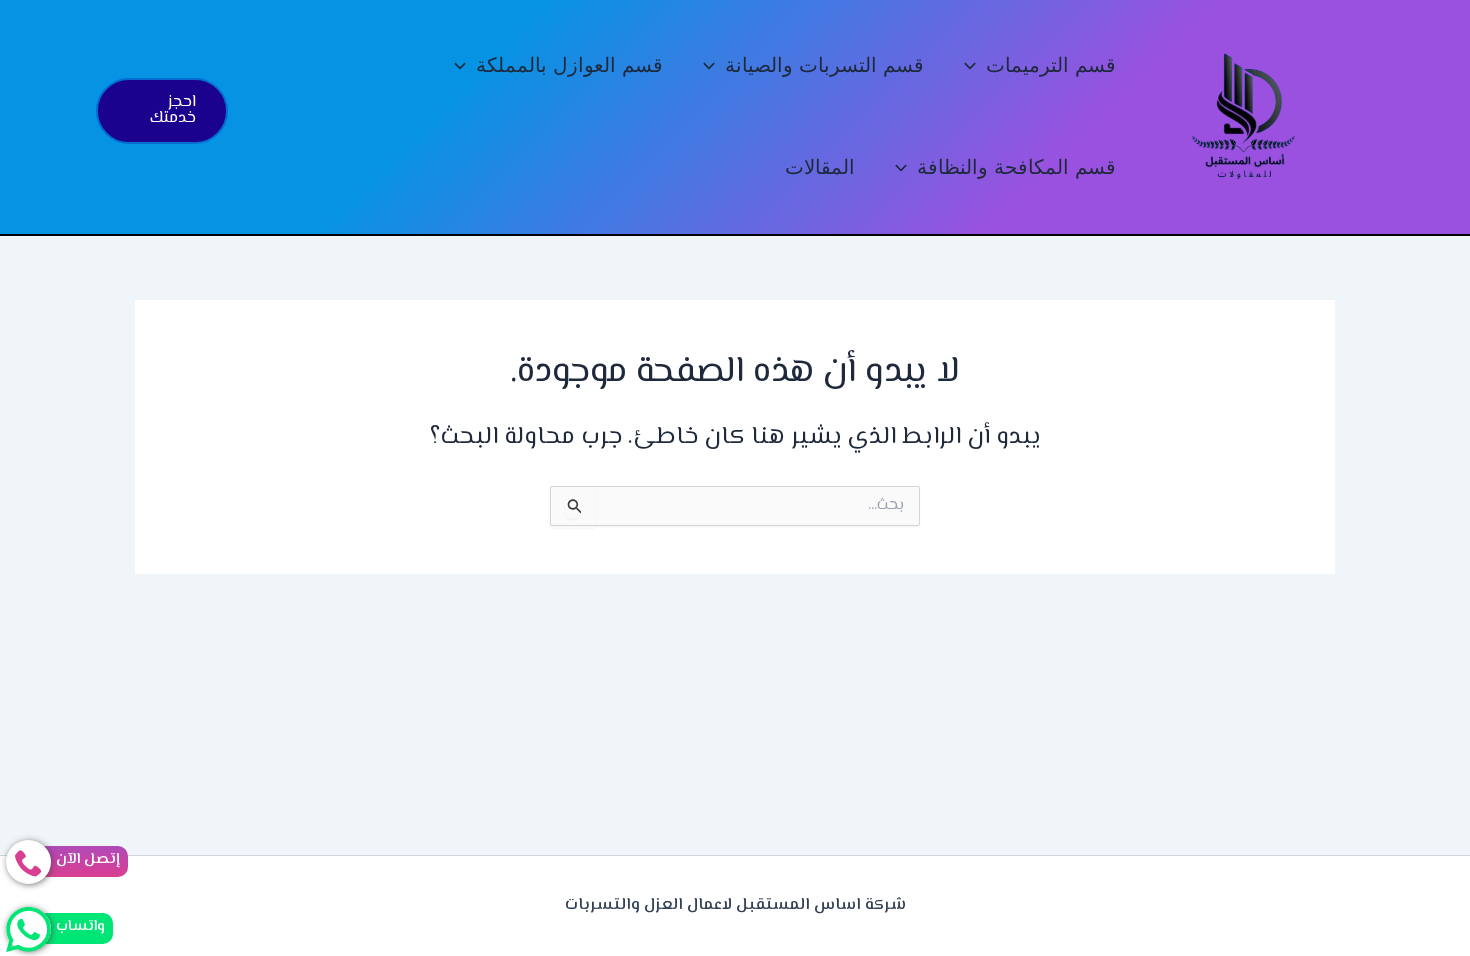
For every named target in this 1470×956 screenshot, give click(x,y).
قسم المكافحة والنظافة (1016, 167)
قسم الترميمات (1051, 65)
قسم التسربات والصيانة (824, 65)
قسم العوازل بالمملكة (569, 65)
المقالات (820, 167)
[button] (975, 66)
